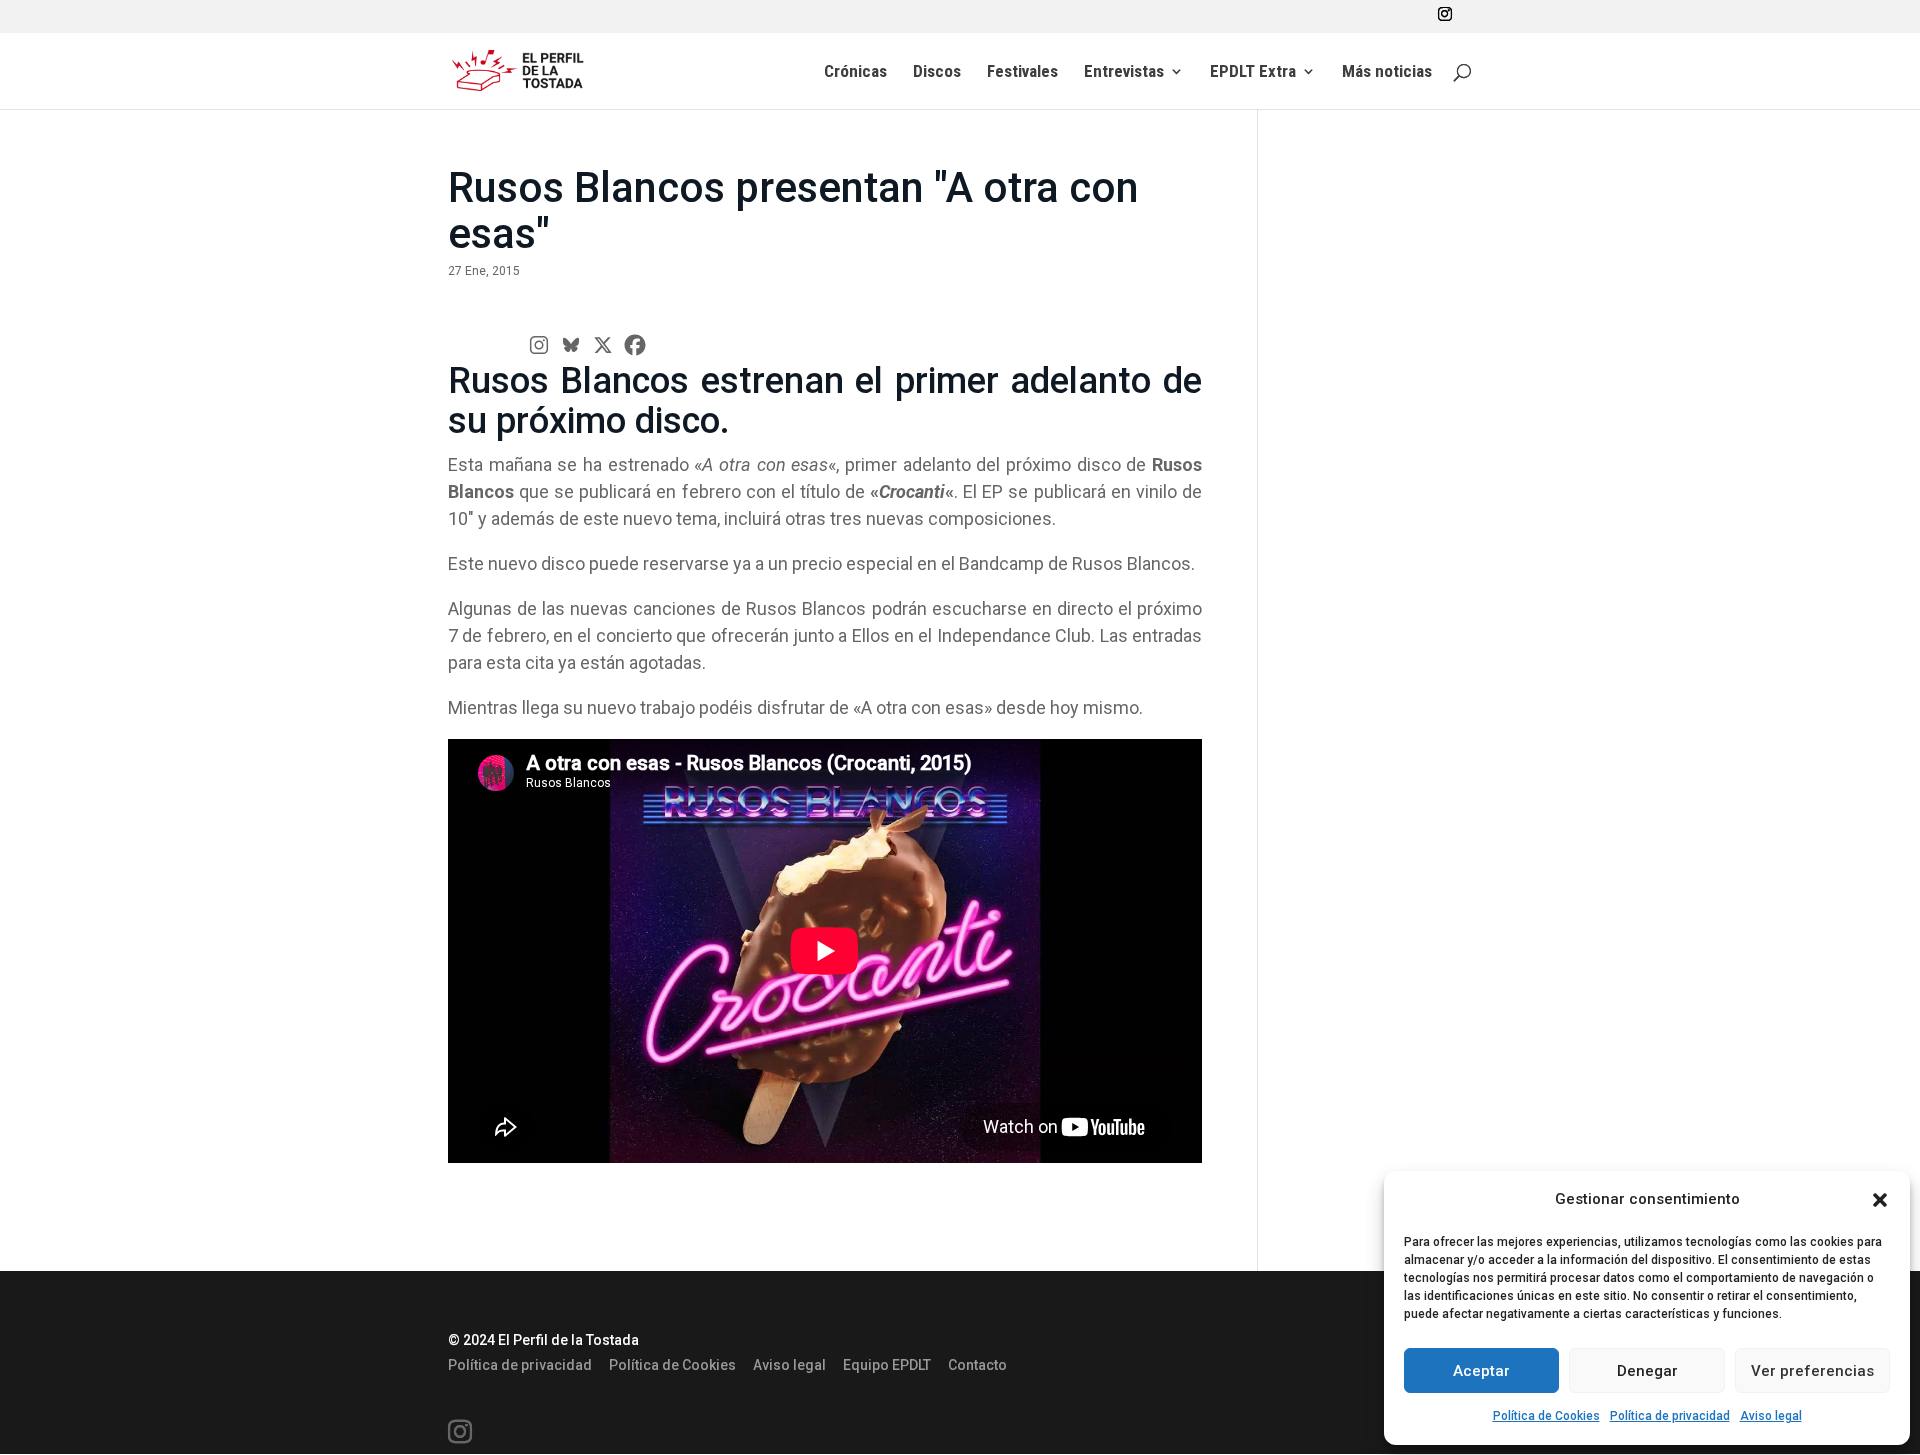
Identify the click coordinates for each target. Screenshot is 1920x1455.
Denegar (1647, 1371)
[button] (1880, 1200)
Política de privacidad (1670, 1416)
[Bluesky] (571, 345)
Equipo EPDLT (887, 1365)
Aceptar (1481, 1371)
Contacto (977, 1365)
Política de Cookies (1546, 1416)
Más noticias (1387, 72)
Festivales (1022, 72)
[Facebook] (635, 345)
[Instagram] (539, 345)
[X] (603, 345)
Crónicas (855, 72)
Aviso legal (1771, 1416)
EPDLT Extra (1253, 72)
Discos (937, 72)
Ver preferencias (1812, 1371)
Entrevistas (1124, 72)
